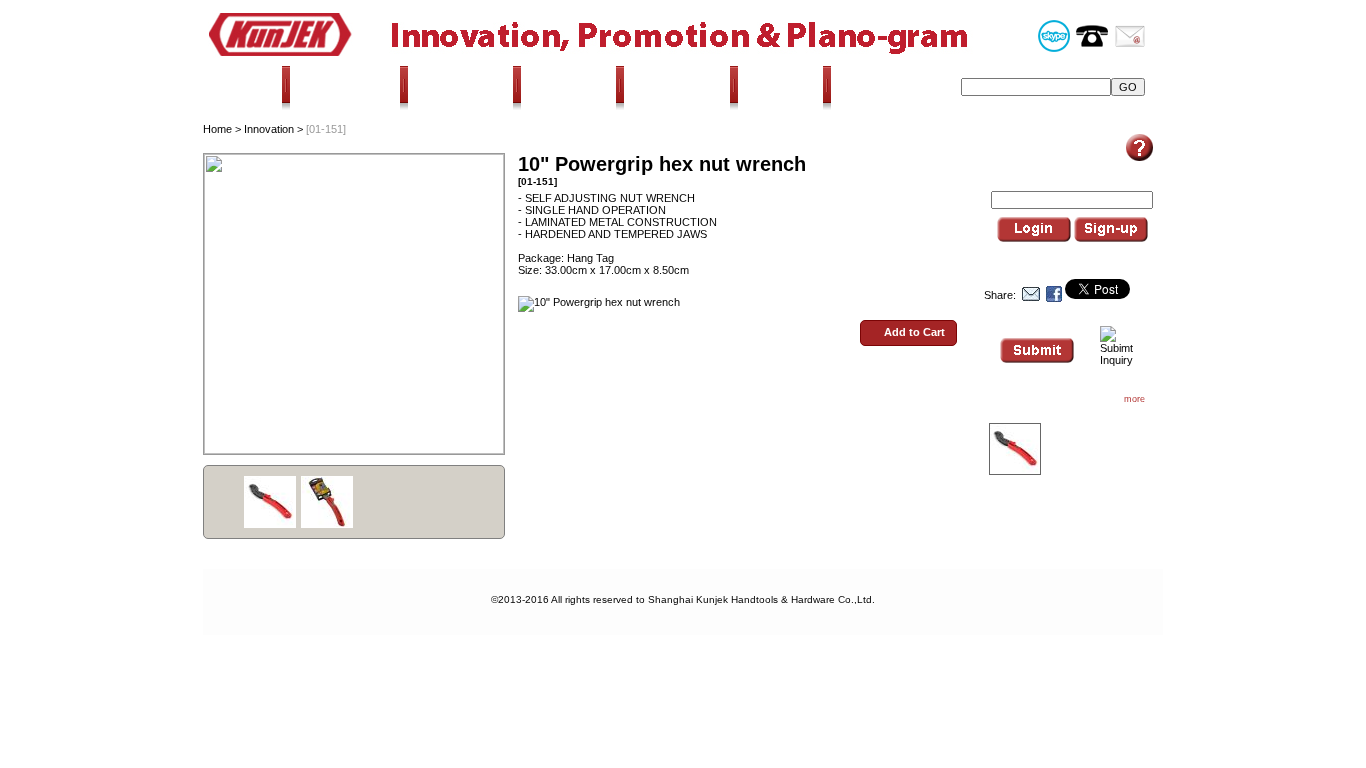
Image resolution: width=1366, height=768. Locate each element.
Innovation (269, 129)
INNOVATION (463, 87)
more (1134, 399)
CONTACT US (886, 87)
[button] (908, 333)
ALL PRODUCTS (345, 87)
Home (217, 129)
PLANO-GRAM (680, 87)
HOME (252, 87)
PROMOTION (571, 87)
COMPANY (783, 87)
